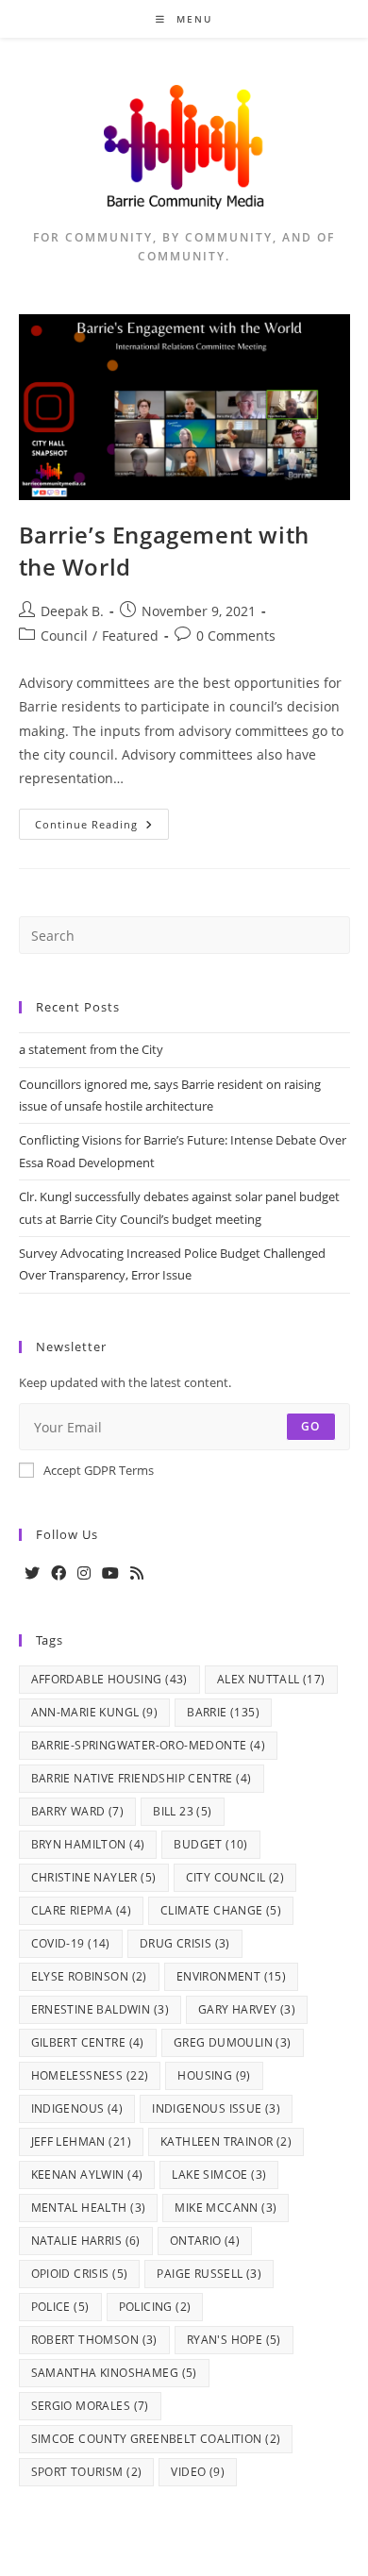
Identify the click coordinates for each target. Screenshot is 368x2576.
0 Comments (236, 636)
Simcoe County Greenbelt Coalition (156, 2439)
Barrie (223, 1712)
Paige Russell (209, 2274)
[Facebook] (59, 1573)
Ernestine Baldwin (100, 2009)
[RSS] (137, 1573)
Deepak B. (72, 611)
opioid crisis (80, 2274)
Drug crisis (185, 1943)
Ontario (205, 2241)
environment (231, 1976)
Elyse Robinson (89, 1976)
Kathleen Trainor (226, 2141)
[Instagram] (84, 1573)
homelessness (90, 2075)
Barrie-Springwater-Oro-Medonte (149, 1745)
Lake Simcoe (219, 2175)
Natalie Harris (86, 2241)
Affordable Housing (109, 1679)
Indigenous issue (216, 2108)
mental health (89, 2208)
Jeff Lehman (81, 2141)
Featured (130, 636)
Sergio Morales (90, 2406)
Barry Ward (78, 1811)
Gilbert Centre (88, 2042)
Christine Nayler (94, 1877)
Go (310, 1426)
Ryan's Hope (234, 2340)
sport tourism (87, 2472)
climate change (221, 1910)
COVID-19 (71, 1943)
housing (214, 2075)
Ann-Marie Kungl (95, 1712)
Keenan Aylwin (87, 2175)
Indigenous (77, 2108)
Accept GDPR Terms (99, 1470)
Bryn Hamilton (88, 1844)
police (60, 2307)
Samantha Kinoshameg (114, 2373)
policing (155, 2307)
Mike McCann (226, 2208)
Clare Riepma (81, 1910)
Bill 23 (182, 1811)
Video (198, 2472)
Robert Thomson (94, 2340)
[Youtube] (110, 1573)
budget (210, 1844)
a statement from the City (91, 1049)
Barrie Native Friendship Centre (142, 1778)
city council (235, 1877)
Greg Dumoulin (233, 2042)
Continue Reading (102, 828)
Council (64, 636)
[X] (32, 1573)
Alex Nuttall (271, 1679)
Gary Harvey (247, 2009)
